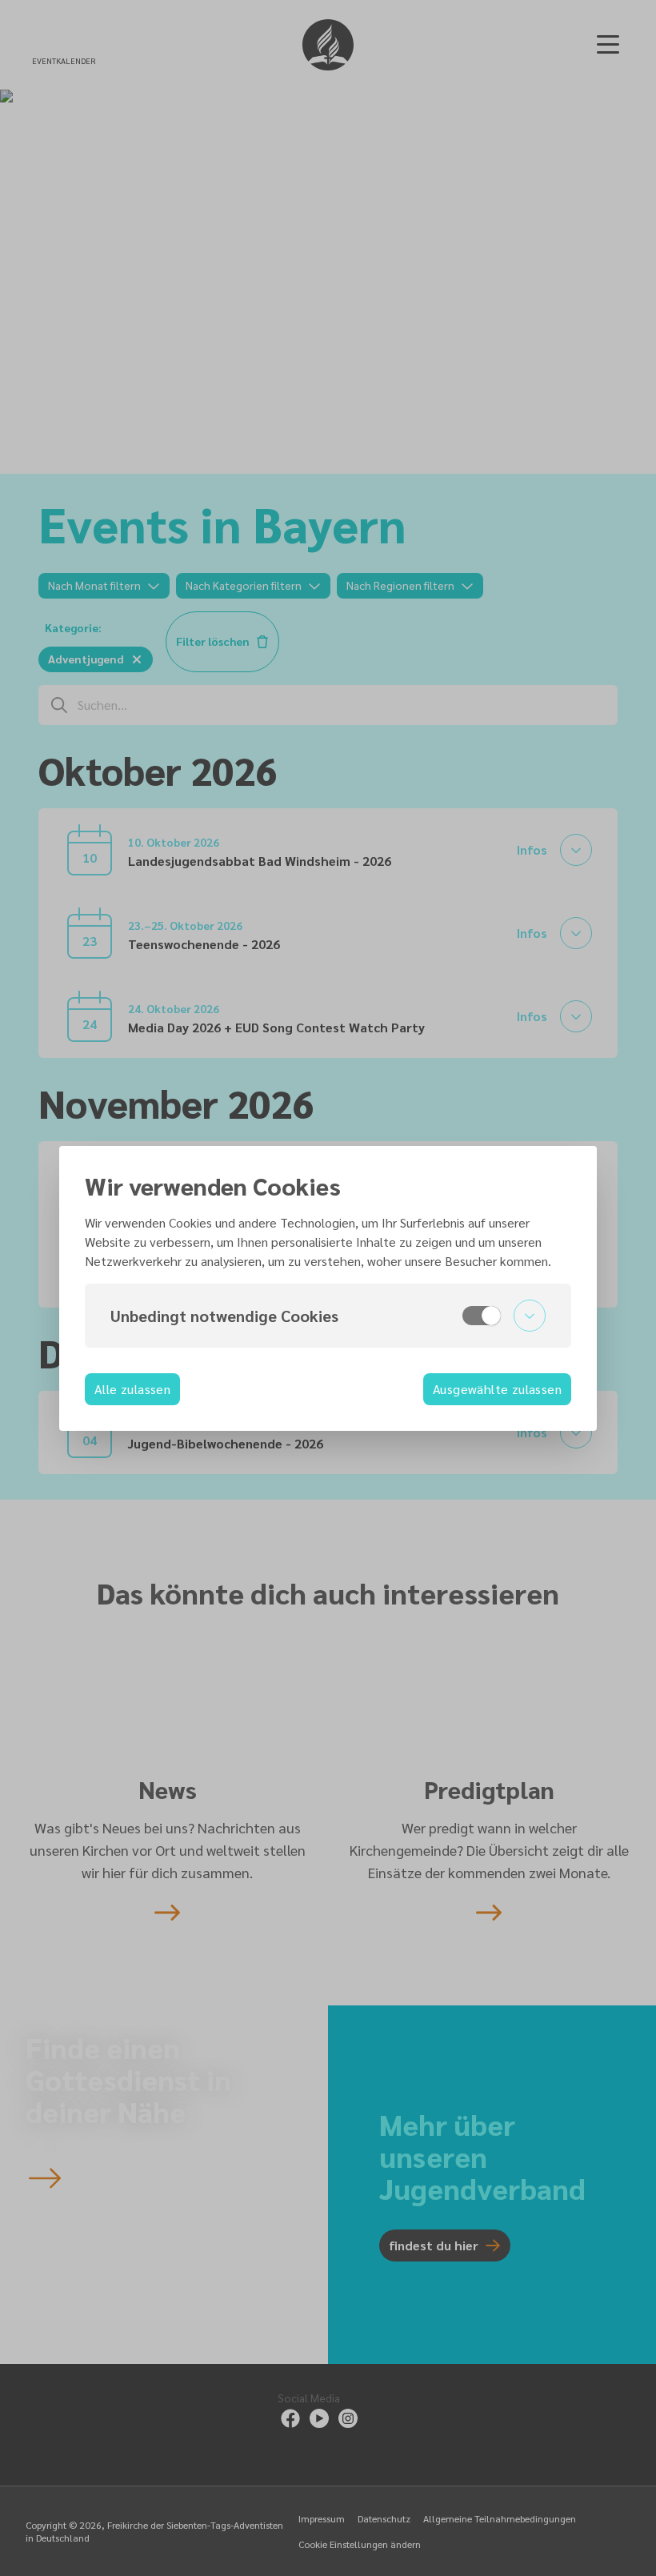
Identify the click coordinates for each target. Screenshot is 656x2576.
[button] (328, 1316)
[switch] (482, 1316)
